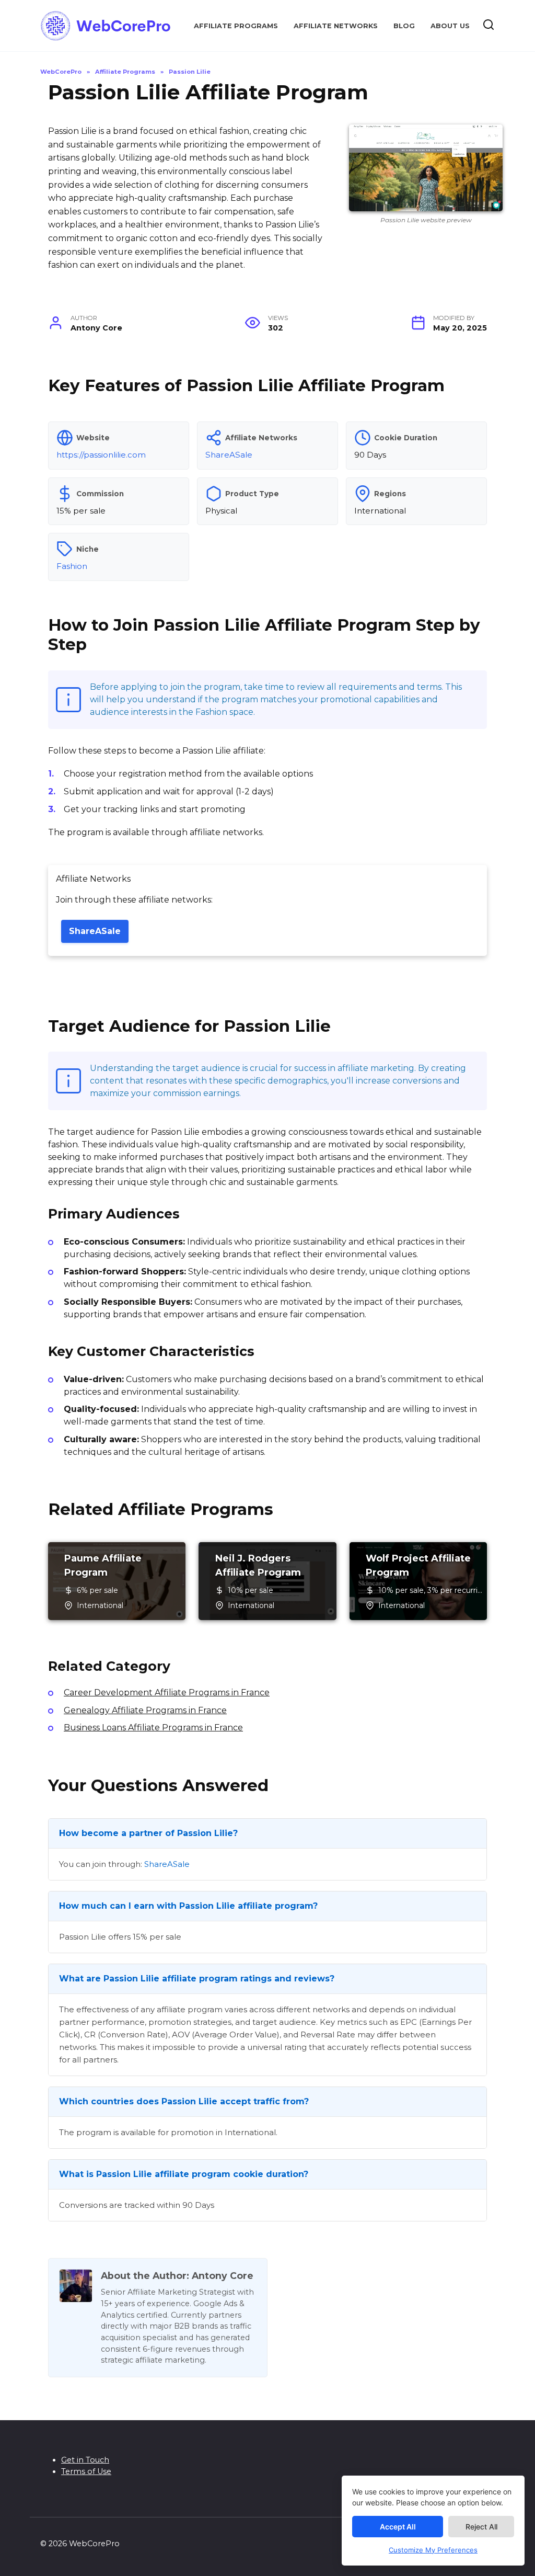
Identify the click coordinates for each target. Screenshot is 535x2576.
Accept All (398, 2527)
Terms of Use (86, 2471)
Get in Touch (85, 2460)
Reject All (481, 2527)
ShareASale (229, 455)
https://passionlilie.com (101, 455)
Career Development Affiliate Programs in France (167, 1692)
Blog (404, 26)
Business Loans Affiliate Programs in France (153, 1728)
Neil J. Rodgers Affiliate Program (258, 1565)
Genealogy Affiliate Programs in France (145, 1710)
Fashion (72, 566)
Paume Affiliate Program (103, 1565)
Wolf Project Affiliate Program (418, 1565)
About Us (450, 26)
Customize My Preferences (433, 2550)
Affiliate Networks (336, 26)
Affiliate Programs (236, 26)
